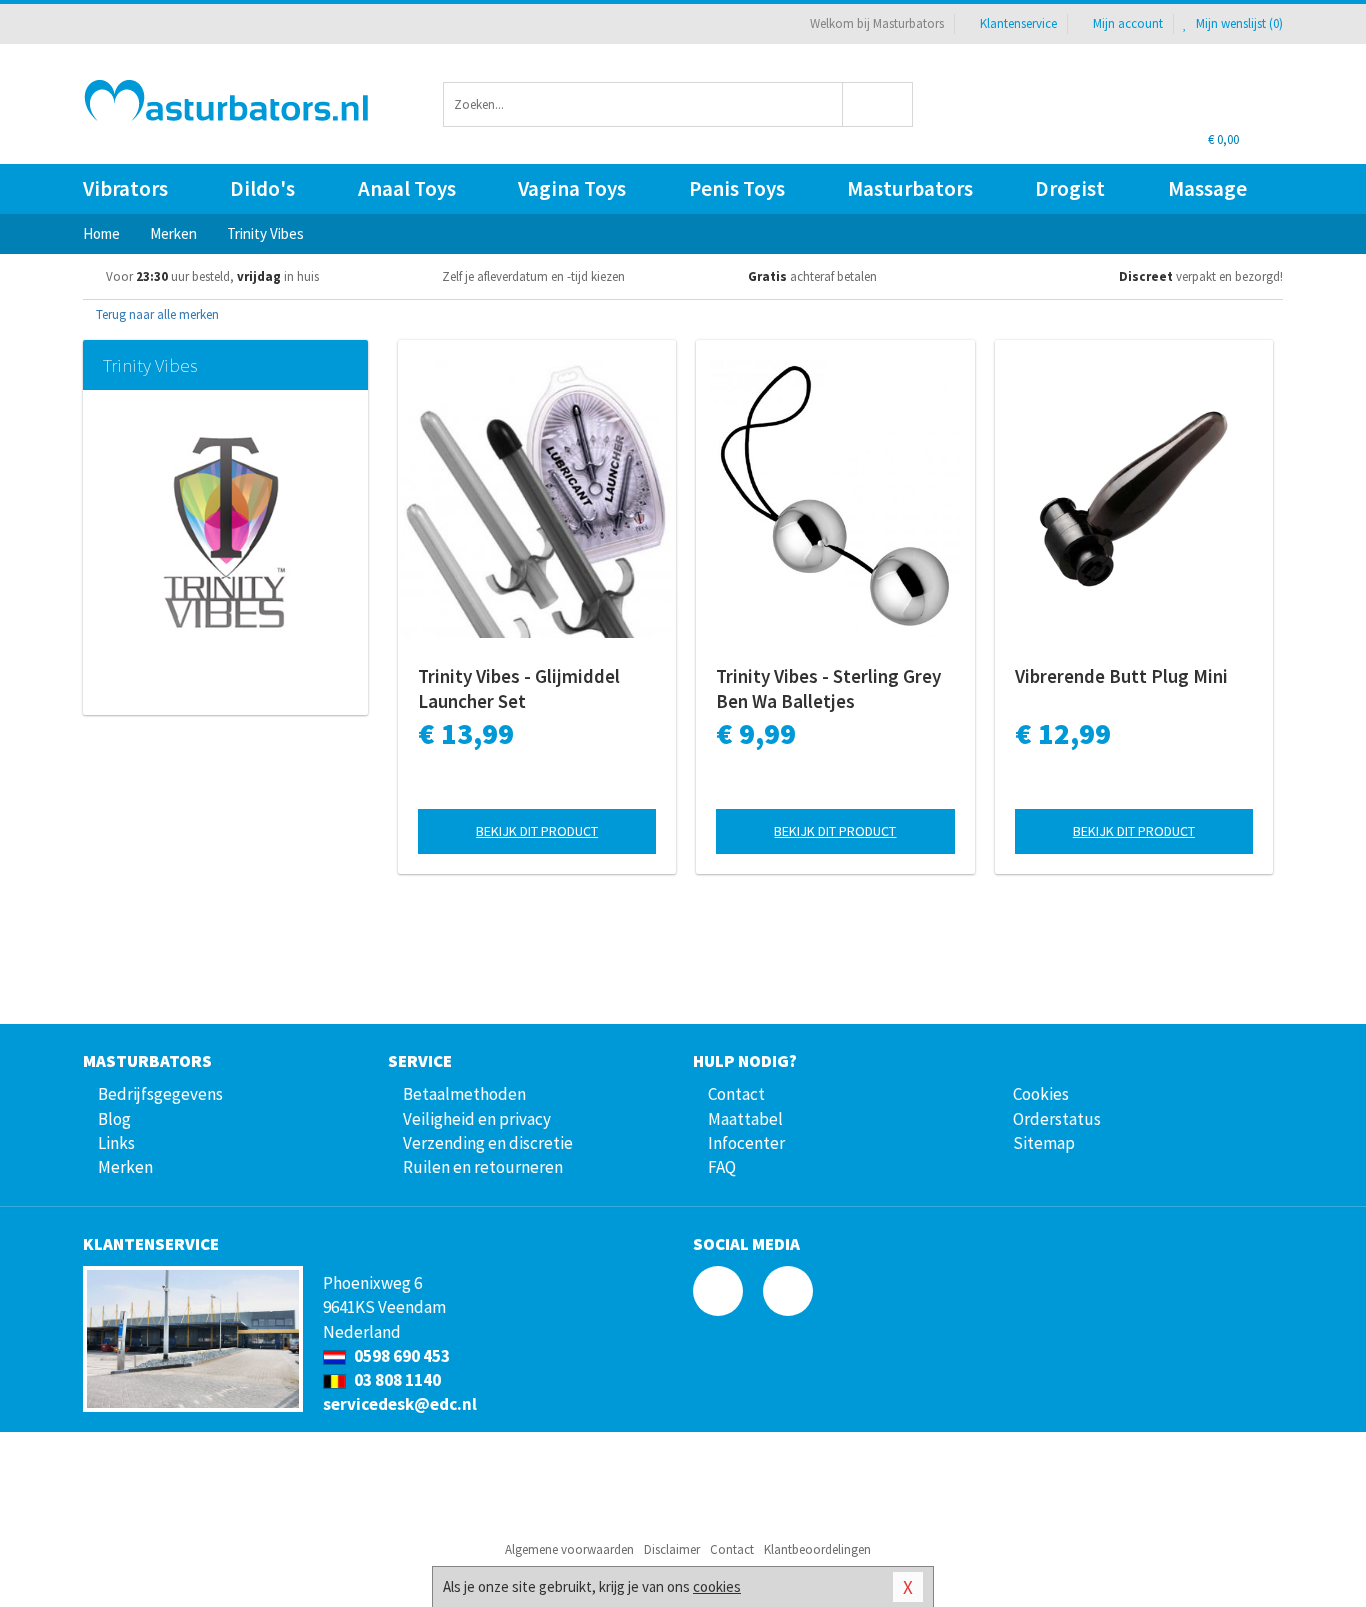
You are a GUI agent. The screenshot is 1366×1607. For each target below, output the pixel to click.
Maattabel (745, 1119)
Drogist (1070, 188)
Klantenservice (1018, 23)
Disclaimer (672, 1549)
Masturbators (910, 188)
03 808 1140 (396, 1380)
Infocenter (746, 1143)
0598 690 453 (400, 1356)
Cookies (1041, 1094)
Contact (736, 1094)
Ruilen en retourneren (483, 1167)
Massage (1207, 188)
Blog (114, 1119)
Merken (125, 1167)
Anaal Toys (407, 188)
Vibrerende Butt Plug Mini (1121, 676)
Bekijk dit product (537, 831)
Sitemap (1044, 1143)
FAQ (722, 1167)
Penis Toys (737, 188)
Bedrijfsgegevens (160, 1094)
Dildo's (262, 188)
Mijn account (1128, 23)
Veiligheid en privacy (477, 1119)
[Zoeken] (878, 104)
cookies (717, 1586)
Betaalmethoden (464, 1094)
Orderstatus (1057, 1119)
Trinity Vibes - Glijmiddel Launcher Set (519, 688)
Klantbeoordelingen (817, 1549)
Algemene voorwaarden (569, 1549)
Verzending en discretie (488, 1143)
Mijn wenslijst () (1238, 23)
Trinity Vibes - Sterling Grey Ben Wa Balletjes (828, 688)
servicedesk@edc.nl (400, 1404)
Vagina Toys (572, 188)
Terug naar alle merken (156, 314)
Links (116, 1143)
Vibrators (125, 188)
